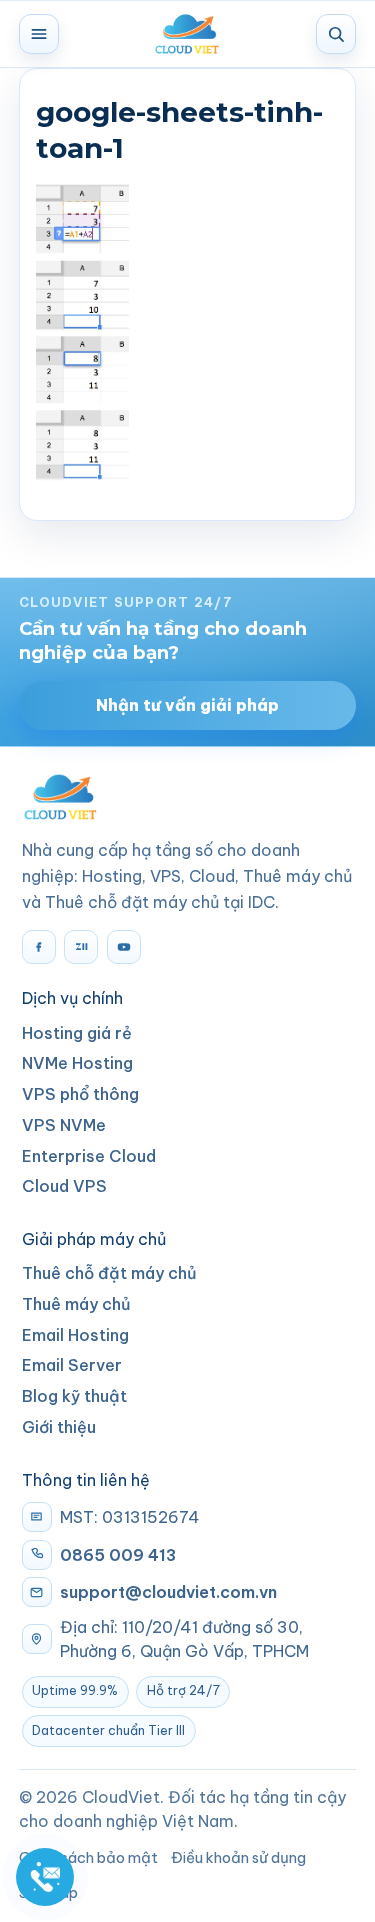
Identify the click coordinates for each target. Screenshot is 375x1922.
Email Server (72, 1365)
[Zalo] (81, 947)
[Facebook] (39, 947)
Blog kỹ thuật (74, 1396)
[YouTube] (124, 947)
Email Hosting (75, 1335)
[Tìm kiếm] (336, 34)
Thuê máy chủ (76, 1304)
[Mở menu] (39, 34)
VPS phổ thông (80, 1094)
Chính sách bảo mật (88, 1857)
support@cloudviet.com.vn (168, 1592)
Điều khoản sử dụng (238, 1857)
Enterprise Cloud (89, 1156)
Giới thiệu (59, 1427)
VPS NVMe (64, 1125)
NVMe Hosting (77, 1063)
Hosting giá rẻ (77, 1033)
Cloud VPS (64, 1186)
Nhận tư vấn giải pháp (187, 705)
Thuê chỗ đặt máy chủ (109, 1273)
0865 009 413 (118, 1555)
